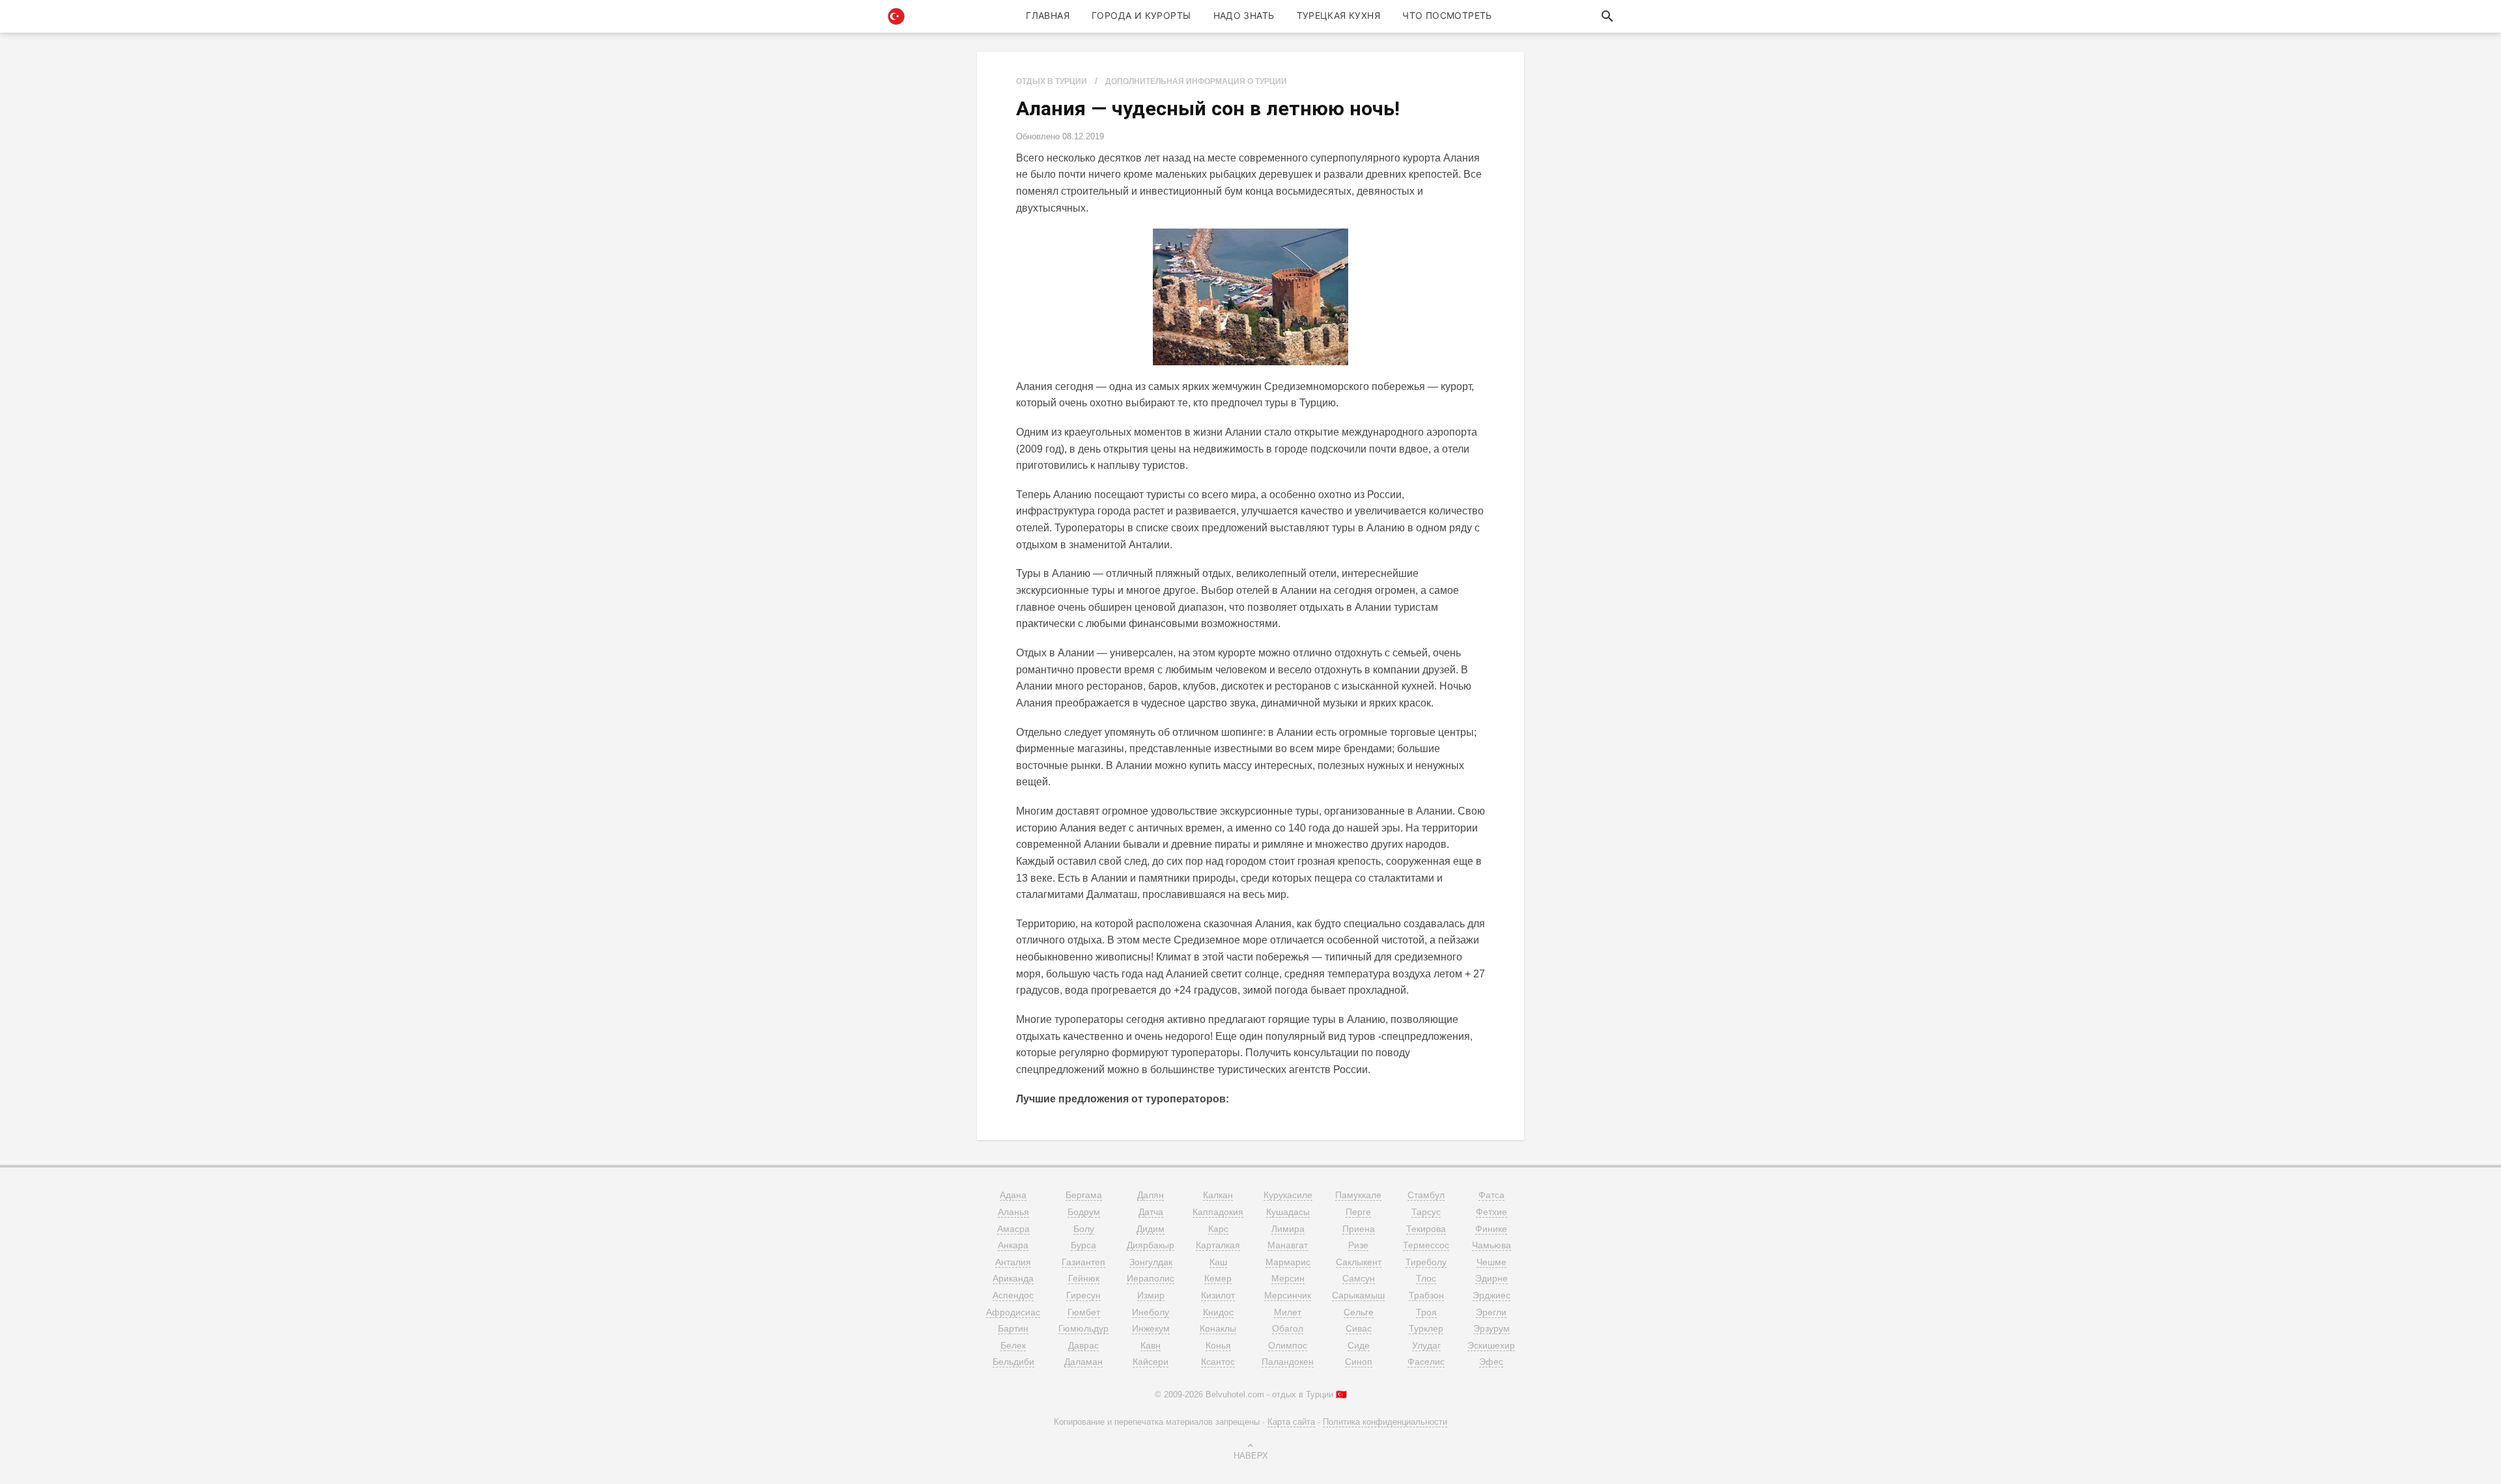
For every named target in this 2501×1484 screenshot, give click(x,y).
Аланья (1013, 1212)
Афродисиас (1013, 1312)
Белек (1013, 1345)
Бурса (1083, 1245)
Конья (1218, 1345)
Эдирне (1491, 1278)
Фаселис (1426, 1362)
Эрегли (1491, 1312)
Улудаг (1426, 1345)
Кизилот (1218, 1295)
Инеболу (1151, 1312)
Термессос (1426, 1245)
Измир (1151, 1295)
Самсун (1359, 1278)
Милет (1288, 1312)
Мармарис (1288, 1262)
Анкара (1013, 1245)
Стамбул (1426, 1195)
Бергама (1084, 1195)
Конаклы (1218, 1328)
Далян (1151, 1195)
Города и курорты (1141, 15)
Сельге (1359, 1312)
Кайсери (1151, 1362)
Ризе (1358, 1245)
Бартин (1013, 1328)
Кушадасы (1288, 1212)
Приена (1359, 1229)
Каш (1218, 1262)
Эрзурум (1491, 1328)
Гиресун (1083, 1295)
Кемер (1218, 1278)
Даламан (1083, 1362)
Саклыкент (1359, 1262)
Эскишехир (1491, 1345)
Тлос (1426, 1278)
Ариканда (1013, 1278)
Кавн (1151, 1345)
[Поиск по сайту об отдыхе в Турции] (1607, 16)
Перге (1358, 1212)
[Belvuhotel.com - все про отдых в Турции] (896, 16)
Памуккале (1358, 1195)
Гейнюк (1084, 1278)
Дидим (1151, 1229)
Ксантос (1218, 1362)
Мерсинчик (1288, 1295)
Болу (1084, 1229)
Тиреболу (1426, 1262)
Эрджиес (1491, 1295)
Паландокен (1288, 1362)
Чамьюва (1491, 1245)
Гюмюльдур (1083, 1328)
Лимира (1288, 1229)
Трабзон (1426, 1295)
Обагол (1288, 1328)
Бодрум (1084, 1212)
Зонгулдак (1151, 1262)
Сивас (1359, 1328)
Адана (1013, 1195)
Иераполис (1151, 1278)
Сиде (1359, 1345)
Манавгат (1288, 1245)
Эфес (1491, 1362)
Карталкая (1218, 1245)
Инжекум (1151, 1328)
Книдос (1218, 1312)
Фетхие (1491, 1212)
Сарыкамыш (1358, 1295)
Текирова (1426, 1229)
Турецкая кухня (1339, 15)
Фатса (1491, 1195)
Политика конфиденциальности (1385, 1422)
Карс (1218, 1229)
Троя (1426, 1312)
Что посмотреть (1447, 15)
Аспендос (1013, 1295)
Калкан (1218, 1195)
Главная (1048, 15)
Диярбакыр (1151, 1245)
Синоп (1359, 1362)
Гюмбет (1084, 1312)
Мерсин (1288, 1278)
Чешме (1491, 1262)
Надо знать (1244, 15)
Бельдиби (1013, 1362)
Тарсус (1426, 1212)
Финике (1491, 1229)
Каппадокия (1218, 1212)
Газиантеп (1083, 1262)
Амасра (1013, 1229)
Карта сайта (1291, 1422)
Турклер (1426, 1328)
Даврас (1083, 1345)
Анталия (1013, 1262)
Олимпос (1288, 1345)
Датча (1151, 1212)
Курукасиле (1288, 1195)
